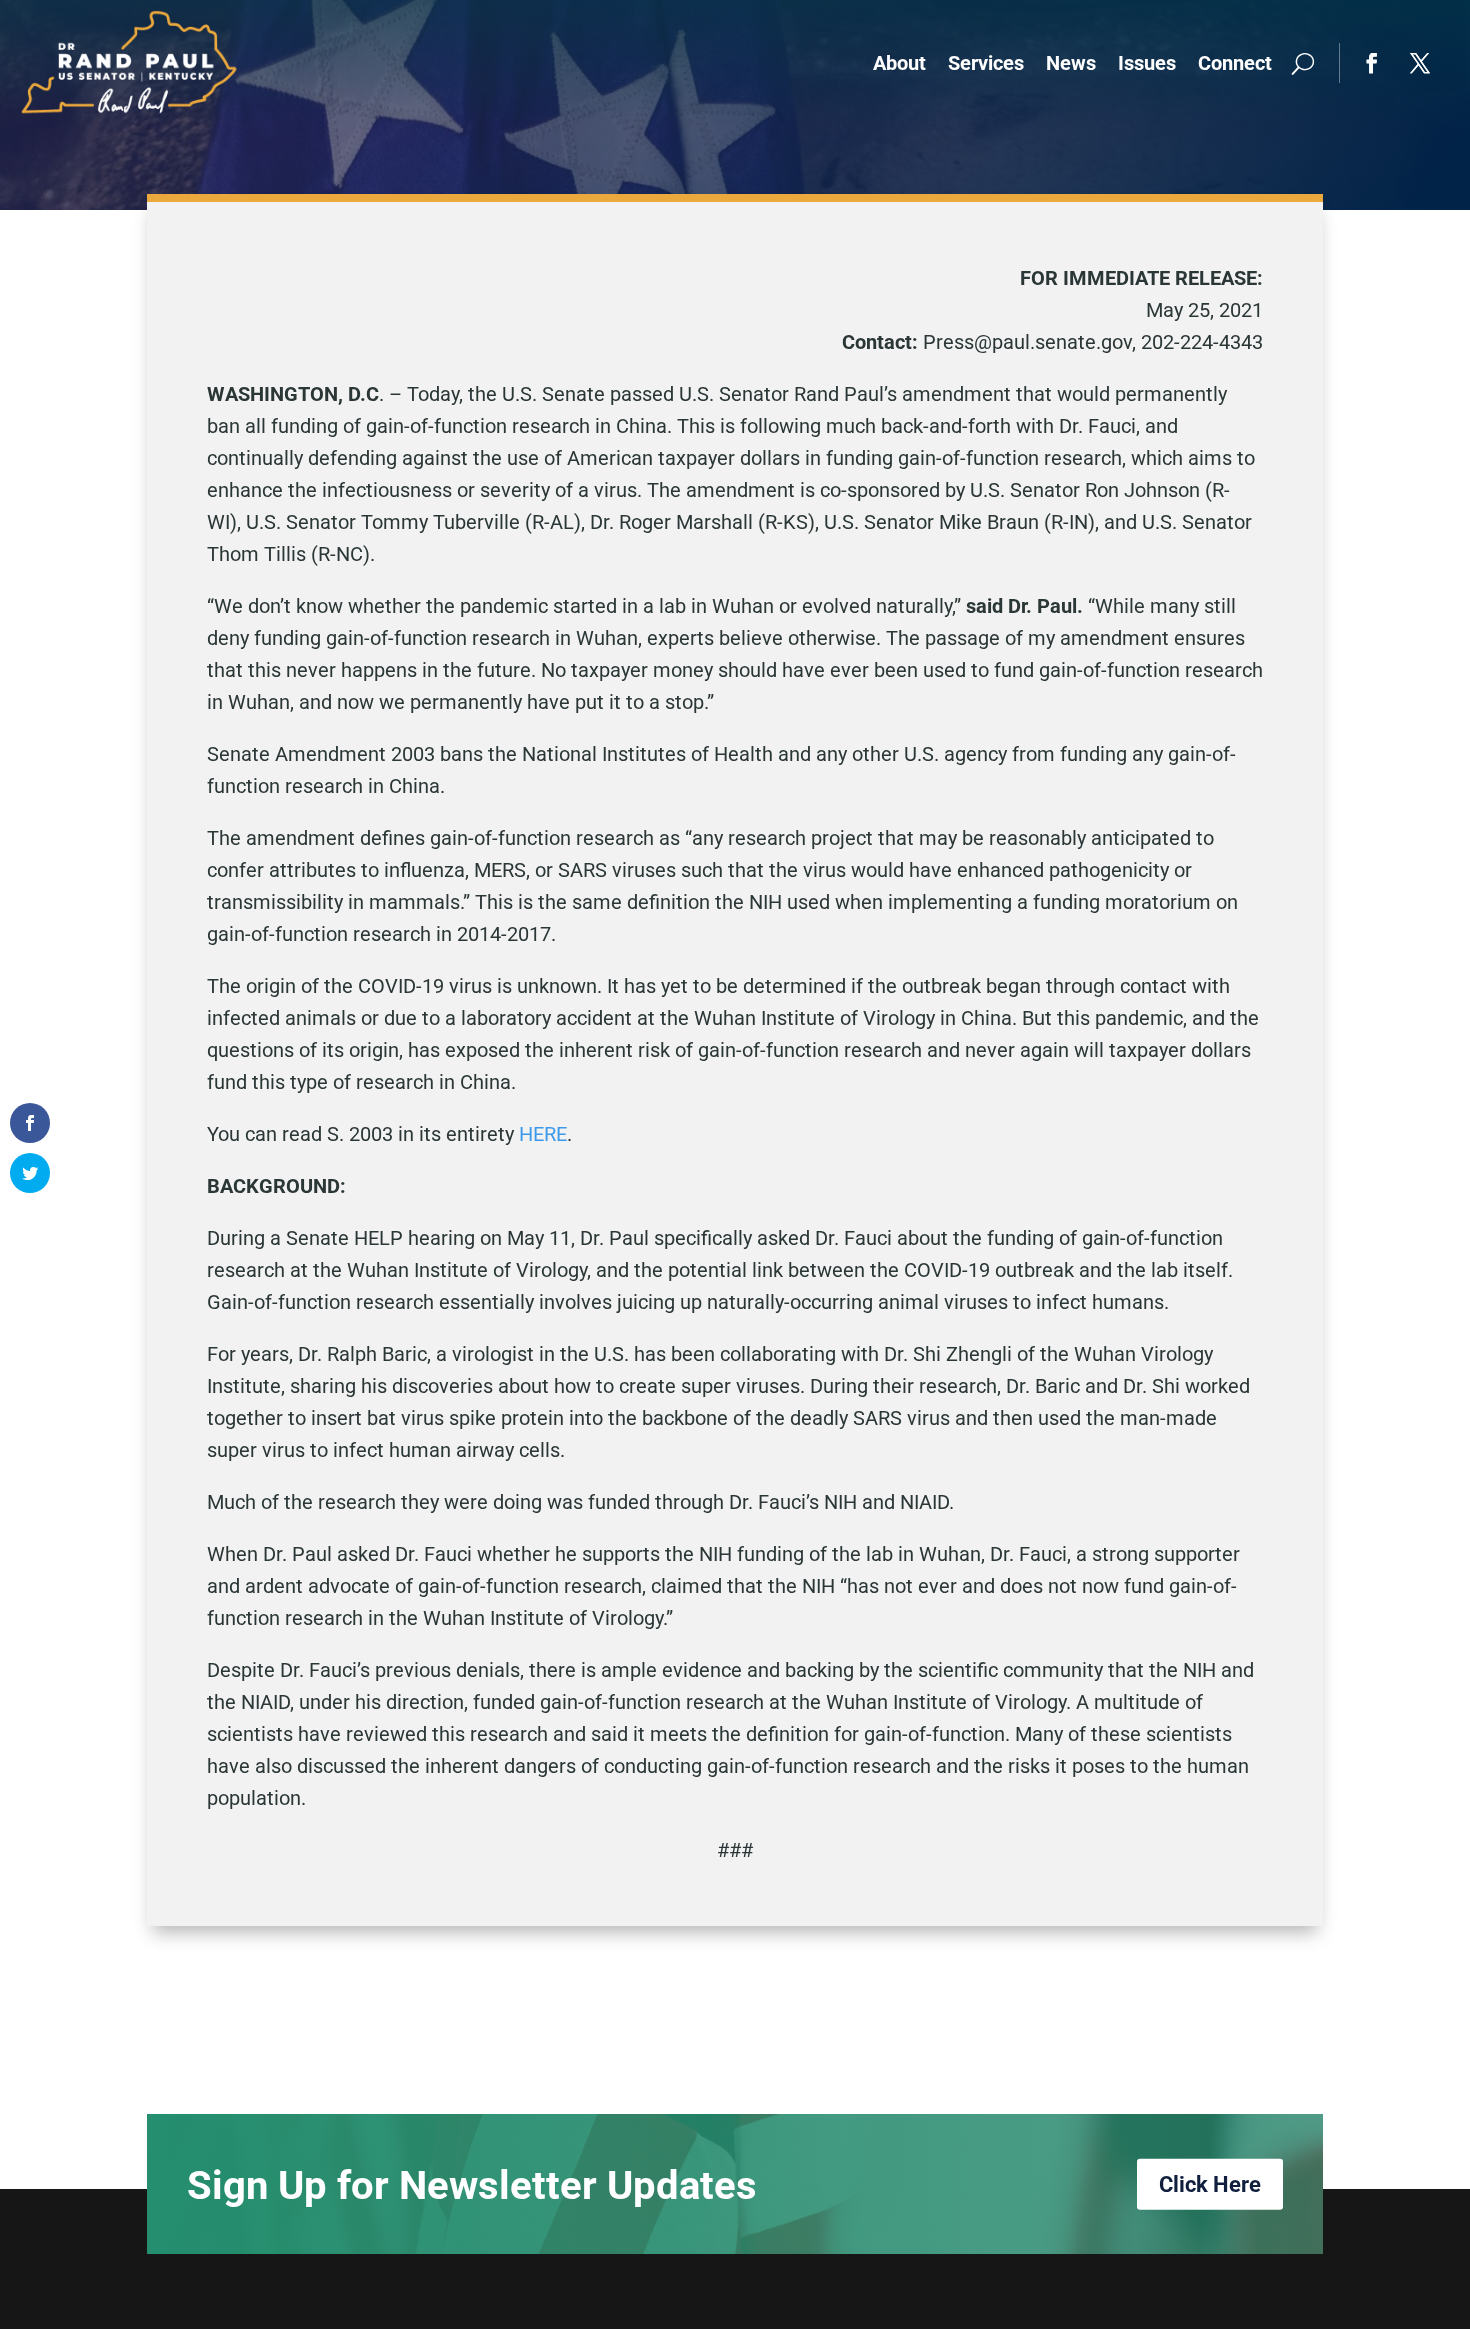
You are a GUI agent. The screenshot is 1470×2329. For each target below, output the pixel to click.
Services (986, 63)
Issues (1147, 63)
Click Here (1210, 2184)
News (1071, 63)
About (899, 63)
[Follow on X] (1420, 63)
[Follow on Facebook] (1372, 63)
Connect (1235, 63)
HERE (543, 1134)
